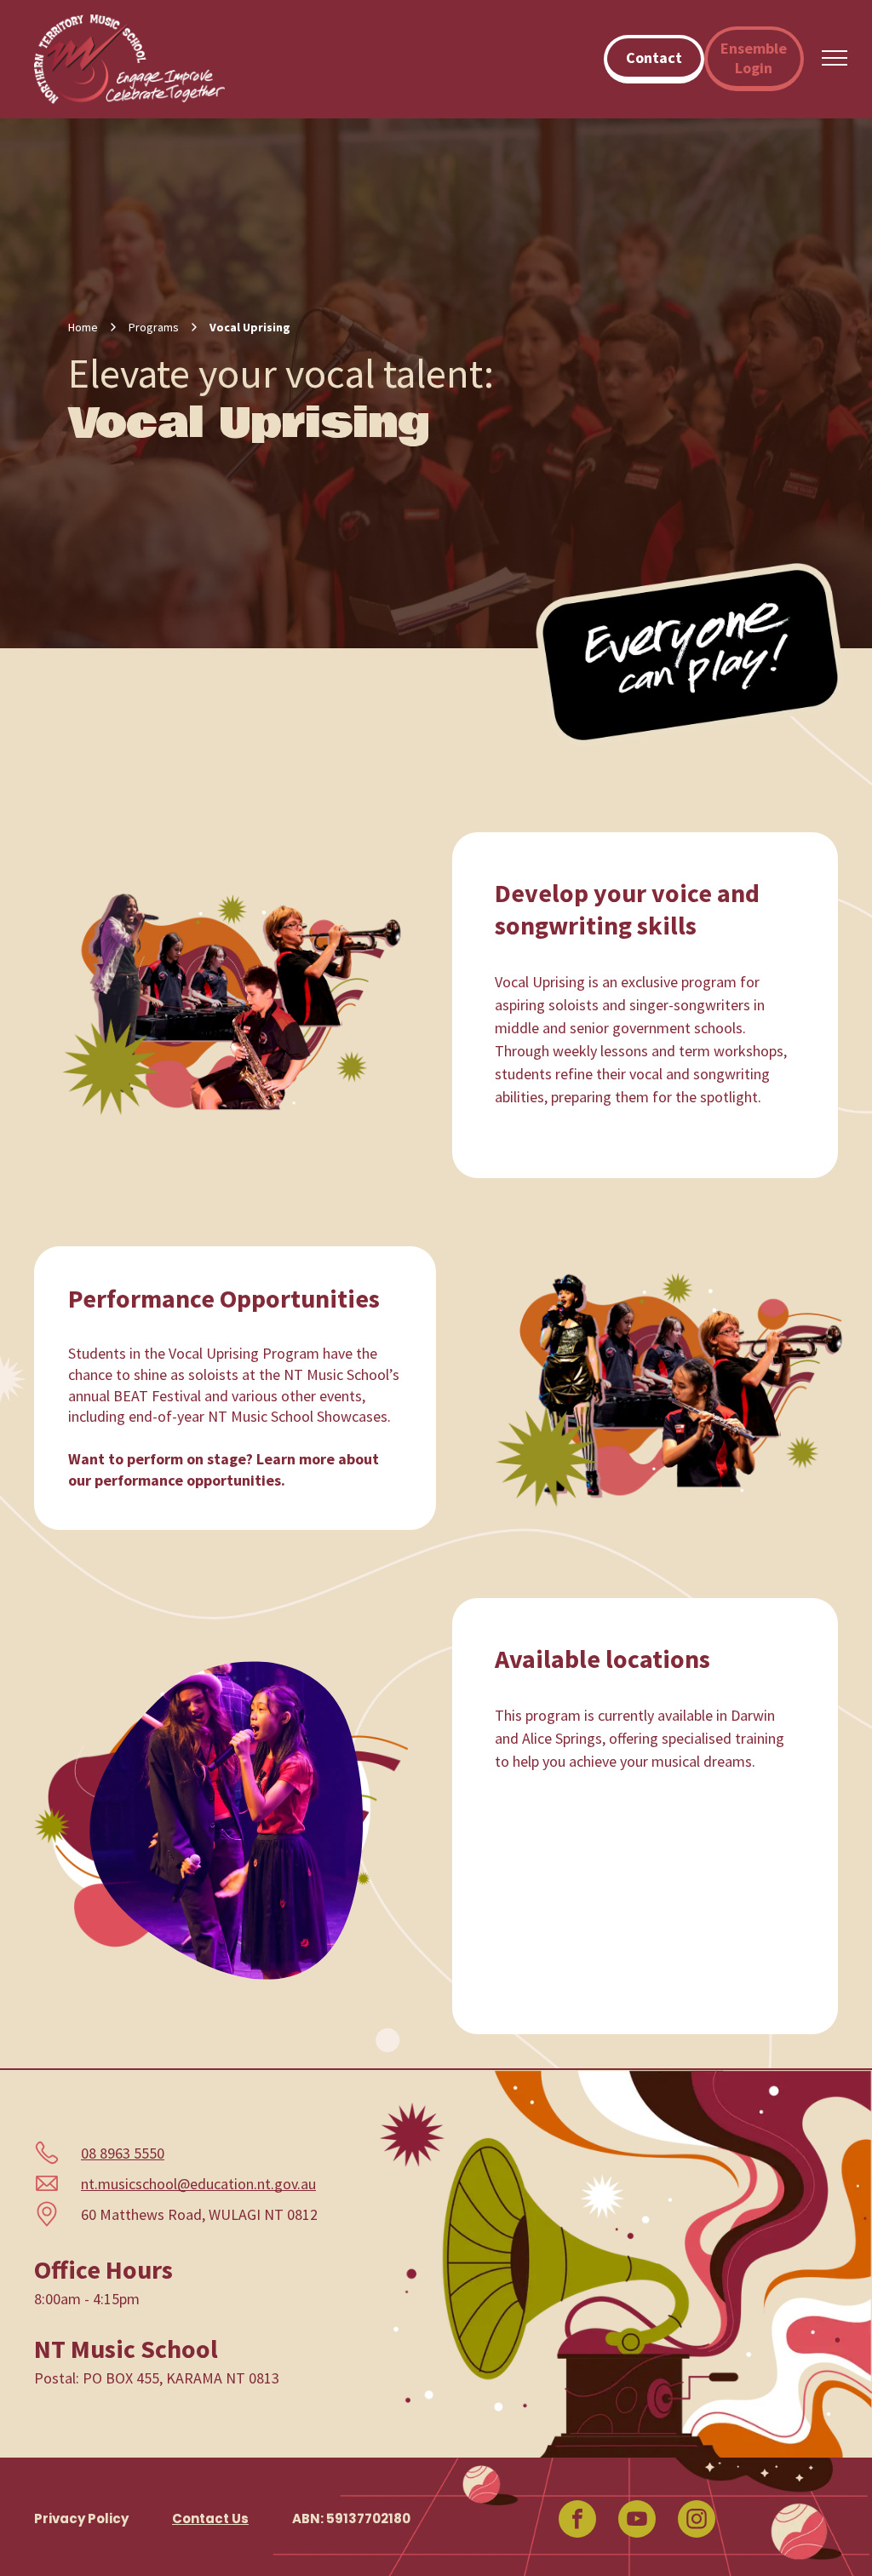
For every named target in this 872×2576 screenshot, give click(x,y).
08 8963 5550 (123, 2153)
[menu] (835, 58)
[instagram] (697, 2521)
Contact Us (210, 2518)
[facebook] (577, 2521)
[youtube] (637, 2521)
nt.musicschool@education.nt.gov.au (198, 2184)
